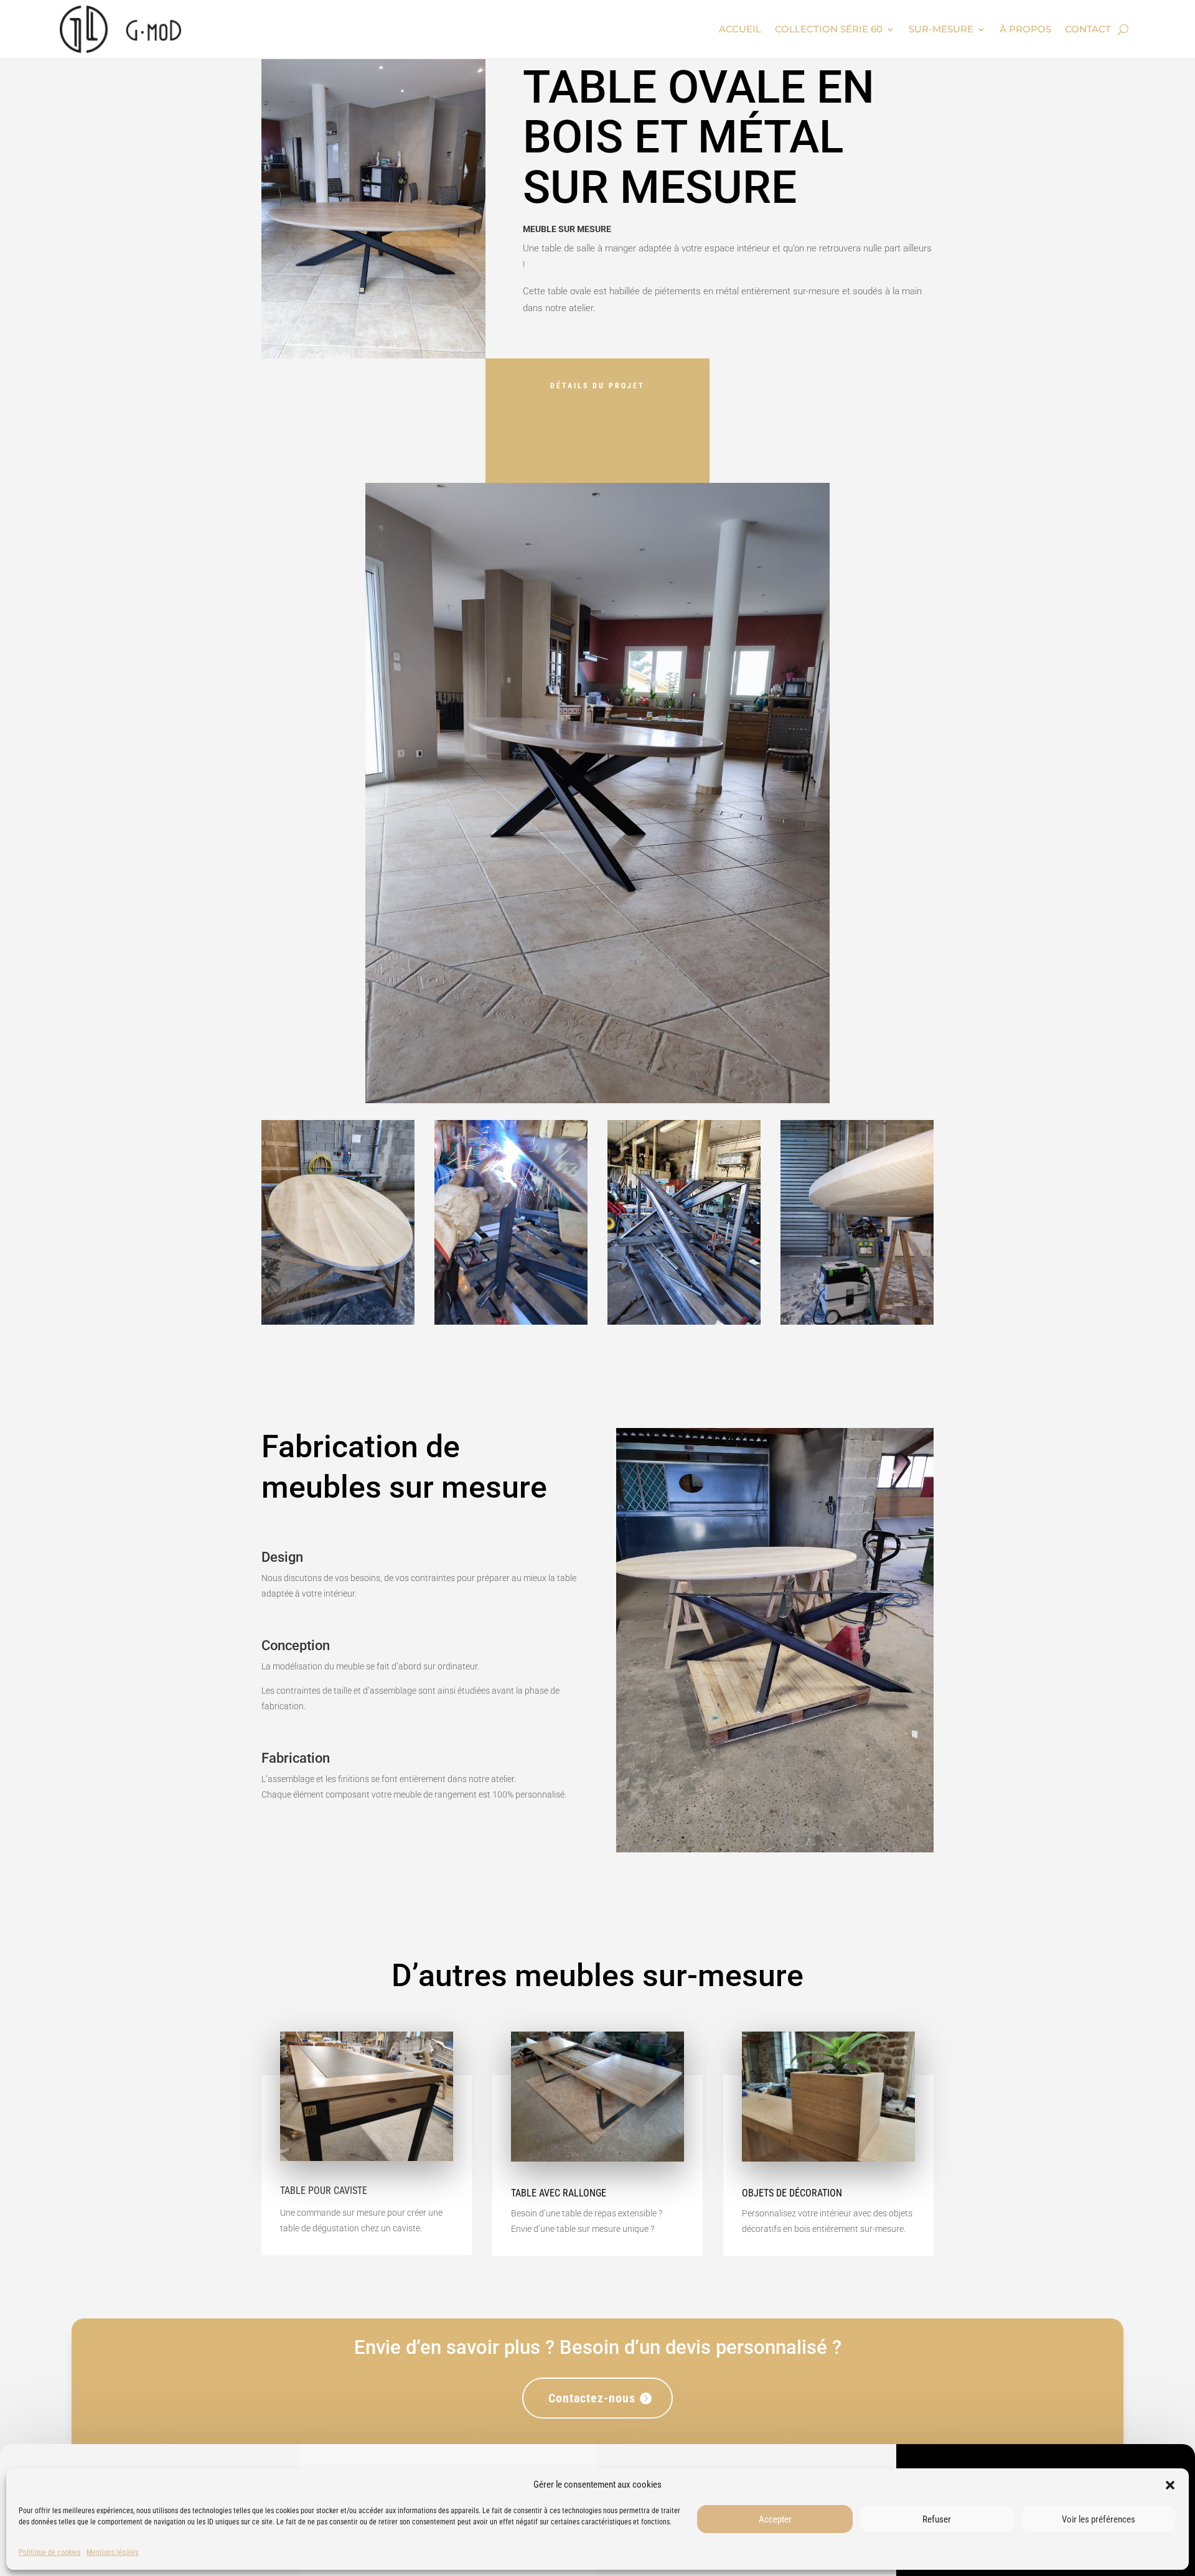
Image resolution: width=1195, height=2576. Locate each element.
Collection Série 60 (829, 29)
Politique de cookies (49, 2552)
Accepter (775, 2519)
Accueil (740, 29)
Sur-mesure (941, 29)
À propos (1025, 29)
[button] (1170, 2485)
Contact (1088, 29)
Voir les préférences (1099, 2519)
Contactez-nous (592, 2398)
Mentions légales (112, 2552)
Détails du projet (597, 386)
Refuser (937, 2519)
